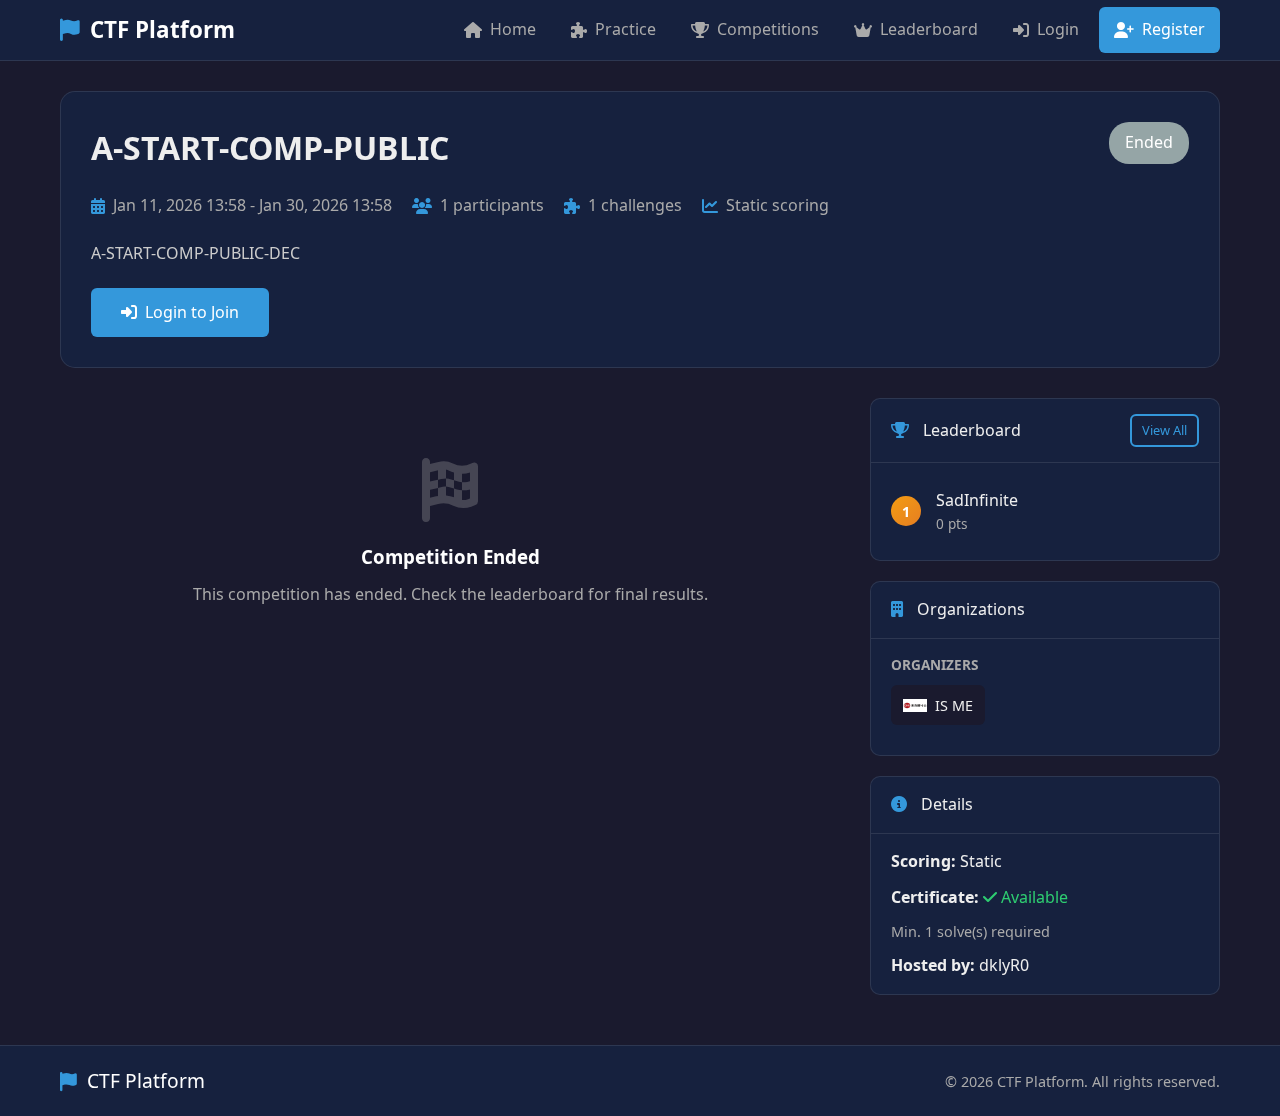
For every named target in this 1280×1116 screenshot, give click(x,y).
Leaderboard (929, 29)
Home (513, 29)
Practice (625, 29)
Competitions (768, 29)
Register (1173, 29)
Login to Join (192, 312)
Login (1058, 29)
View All (1164, 430)
